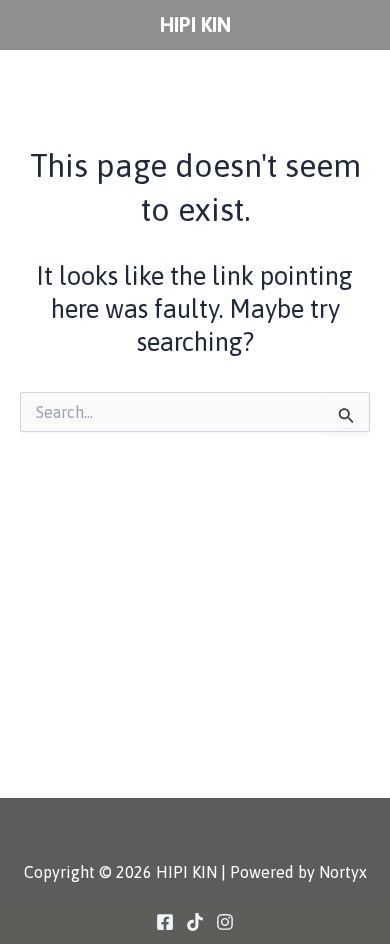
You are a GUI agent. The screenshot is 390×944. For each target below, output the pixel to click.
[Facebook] (165, 922)
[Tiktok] (195, 922)
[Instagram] (225, 922)
